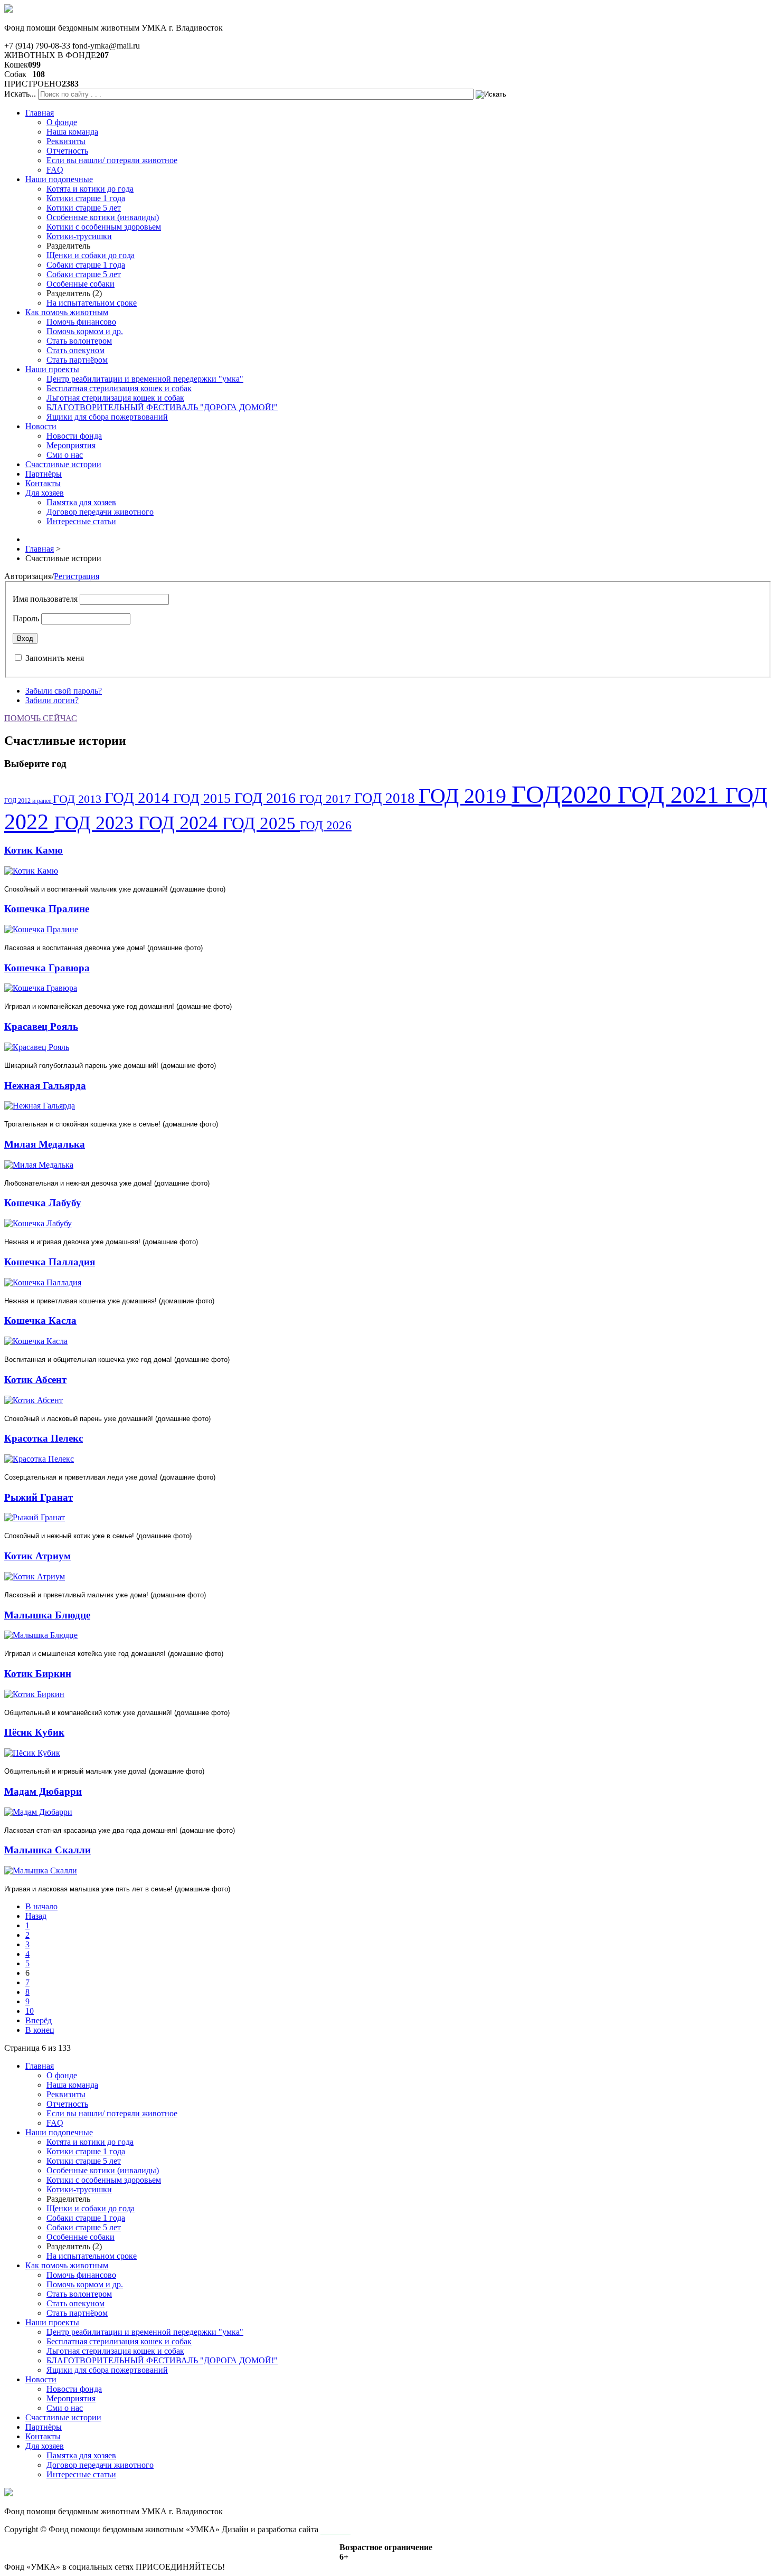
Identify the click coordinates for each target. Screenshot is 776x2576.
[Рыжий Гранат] (35, 1517)
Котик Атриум (37, 1556)
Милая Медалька (45, 1144)
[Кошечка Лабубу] (38, 1223)
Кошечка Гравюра (47, 968)
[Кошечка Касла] (36, 1341)
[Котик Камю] (31, 871)
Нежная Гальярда (45, 1086)
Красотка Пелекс (44, 1438)
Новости (41, 426)
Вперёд (39, 2020)
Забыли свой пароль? (64, 691)
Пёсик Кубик (34, 1732)
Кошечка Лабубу (43, 1203)
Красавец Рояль (41, 1026)
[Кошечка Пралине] (41, 929)
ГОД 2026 (326, 825)
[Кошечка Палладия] (43, 1282)
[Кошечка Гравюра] (41, 988)
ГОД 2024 (180, 823)
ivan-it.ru (335, 2529)
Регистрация (77, 576)
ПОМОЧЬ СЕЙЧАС (41, 718)
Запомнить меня (55, 658)
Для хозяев (45, 493)
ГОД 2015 (204, 798)
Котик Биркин (38, 1674)
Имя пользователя (45, 599)
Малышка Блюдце (47, 1615)
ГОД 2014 (139, 798)
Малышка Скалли (48, 1850)
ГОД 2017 (327, 799)
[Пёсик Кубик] (32, 1753)
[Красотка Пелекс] (39, 1459)
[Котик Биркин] (34, 1694)
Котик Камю (34, 850)
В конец (40, 2030)
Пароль (26, 618)
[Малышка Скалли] (41, 1871)
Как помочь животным (67, 312)
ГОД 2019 (465, 796)
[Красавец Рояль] (37, 1047)
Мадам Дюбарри (43, 1791)
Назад (36, 1916)
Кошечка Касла (40, 1320)
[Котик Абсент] (34, 1400)
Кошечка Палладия (50, 1262)
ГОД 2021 (671, 795)
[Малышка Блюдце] (41, 1635)
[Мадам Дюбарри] (38, 1812)
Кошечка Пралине (47, 909)
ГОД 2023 (96, 823)
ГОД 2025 (261, 823)
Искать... (20, 94)
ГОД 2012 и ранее (29, 801)
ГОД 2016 (267, 798)
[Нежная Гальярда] (40, 1106)
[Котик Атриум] (35, 1576)
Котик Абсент (35, 1380)
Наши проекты (52, 369)
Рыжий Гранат (39, 1497)
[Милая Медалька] (39, 1165)
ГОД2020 (565, 794)
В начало (41, 1906)
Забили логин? (52, 700)
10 (30, 2011)
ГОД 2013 (79, 799)
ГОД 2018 (386, 798)
